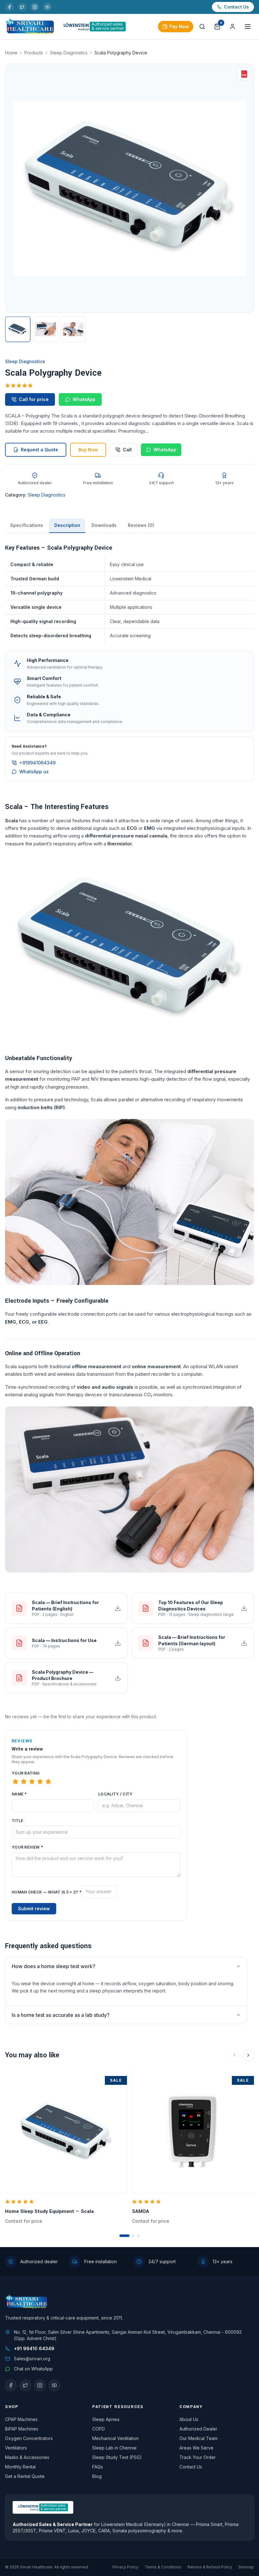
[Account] (232, 27)
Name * (19, 1794)
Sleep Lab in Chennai (114, 2448)
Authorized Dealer (198, 2429)
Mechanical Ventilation (115, 2438)
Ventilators (16, 2448)
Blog (97, 2476)
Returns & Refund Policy (210, 2567)
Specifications (27, 525)
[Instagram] (35, 7)
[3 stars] (32, 1782)
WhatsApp (84, 399)
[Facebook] (9, 7)
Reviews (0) (141, 525)
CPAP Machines (21, 2419)
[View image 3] (73, 329)
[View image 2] (45, 329)
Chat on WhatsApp (33, 2369)
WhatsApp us (34, 772)
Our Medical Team (199, 2438)
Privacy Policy (125, 2567)
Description (67, 525)
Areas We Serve (196, 2448)
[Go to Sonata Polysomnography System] (138, 2236)
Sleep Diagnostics (69, 53)
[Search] (202, 27)
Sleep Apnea (106, 2419)
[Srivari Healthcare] (30, 27)
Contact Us (236, 7)
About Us (189, 2419)
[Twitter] (22, 7)
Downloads (104, 525)
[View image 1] (18, 329)
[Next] (248, 2055)
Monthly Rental (20, 2467)
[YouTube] (47, 7)
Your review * (27, 1847)
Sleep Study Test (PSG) (117, 2457)
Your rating (26, 1773)
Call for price (34, 399)
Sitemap (246, 2567)
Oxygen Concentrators (29, 2438)
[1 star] (15, 1782)
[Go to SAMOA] (133, 2236)
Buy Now (88, 450)
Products (34, 53)
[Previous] (234, 2055)
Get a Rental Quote (25, 2476)
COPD (99, 2429)
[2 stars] (24, 1782)
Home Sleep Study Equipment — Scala (49, 2211)
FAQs (98, 2467)
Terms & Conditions (163, 2567)
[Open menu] (248, 27)
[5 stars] (48, 1782)
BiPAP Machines (22, 2429)
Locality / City (115, 1794)
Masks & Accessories (27, 2457)
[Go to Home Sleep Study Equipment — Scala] (124, 2236)
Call (127, 450)
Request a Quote (39, 450)
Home (11, 53)
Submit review (34, 1909)
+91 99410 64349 (34, 2348)
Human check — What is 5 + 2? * (47, 1892)
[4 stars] (40, 1782)
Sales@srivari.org (32, 2359)
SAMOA (141, 2211)
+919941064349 (37, 763)
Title (18, 1821)
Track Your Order (198, 2457)
